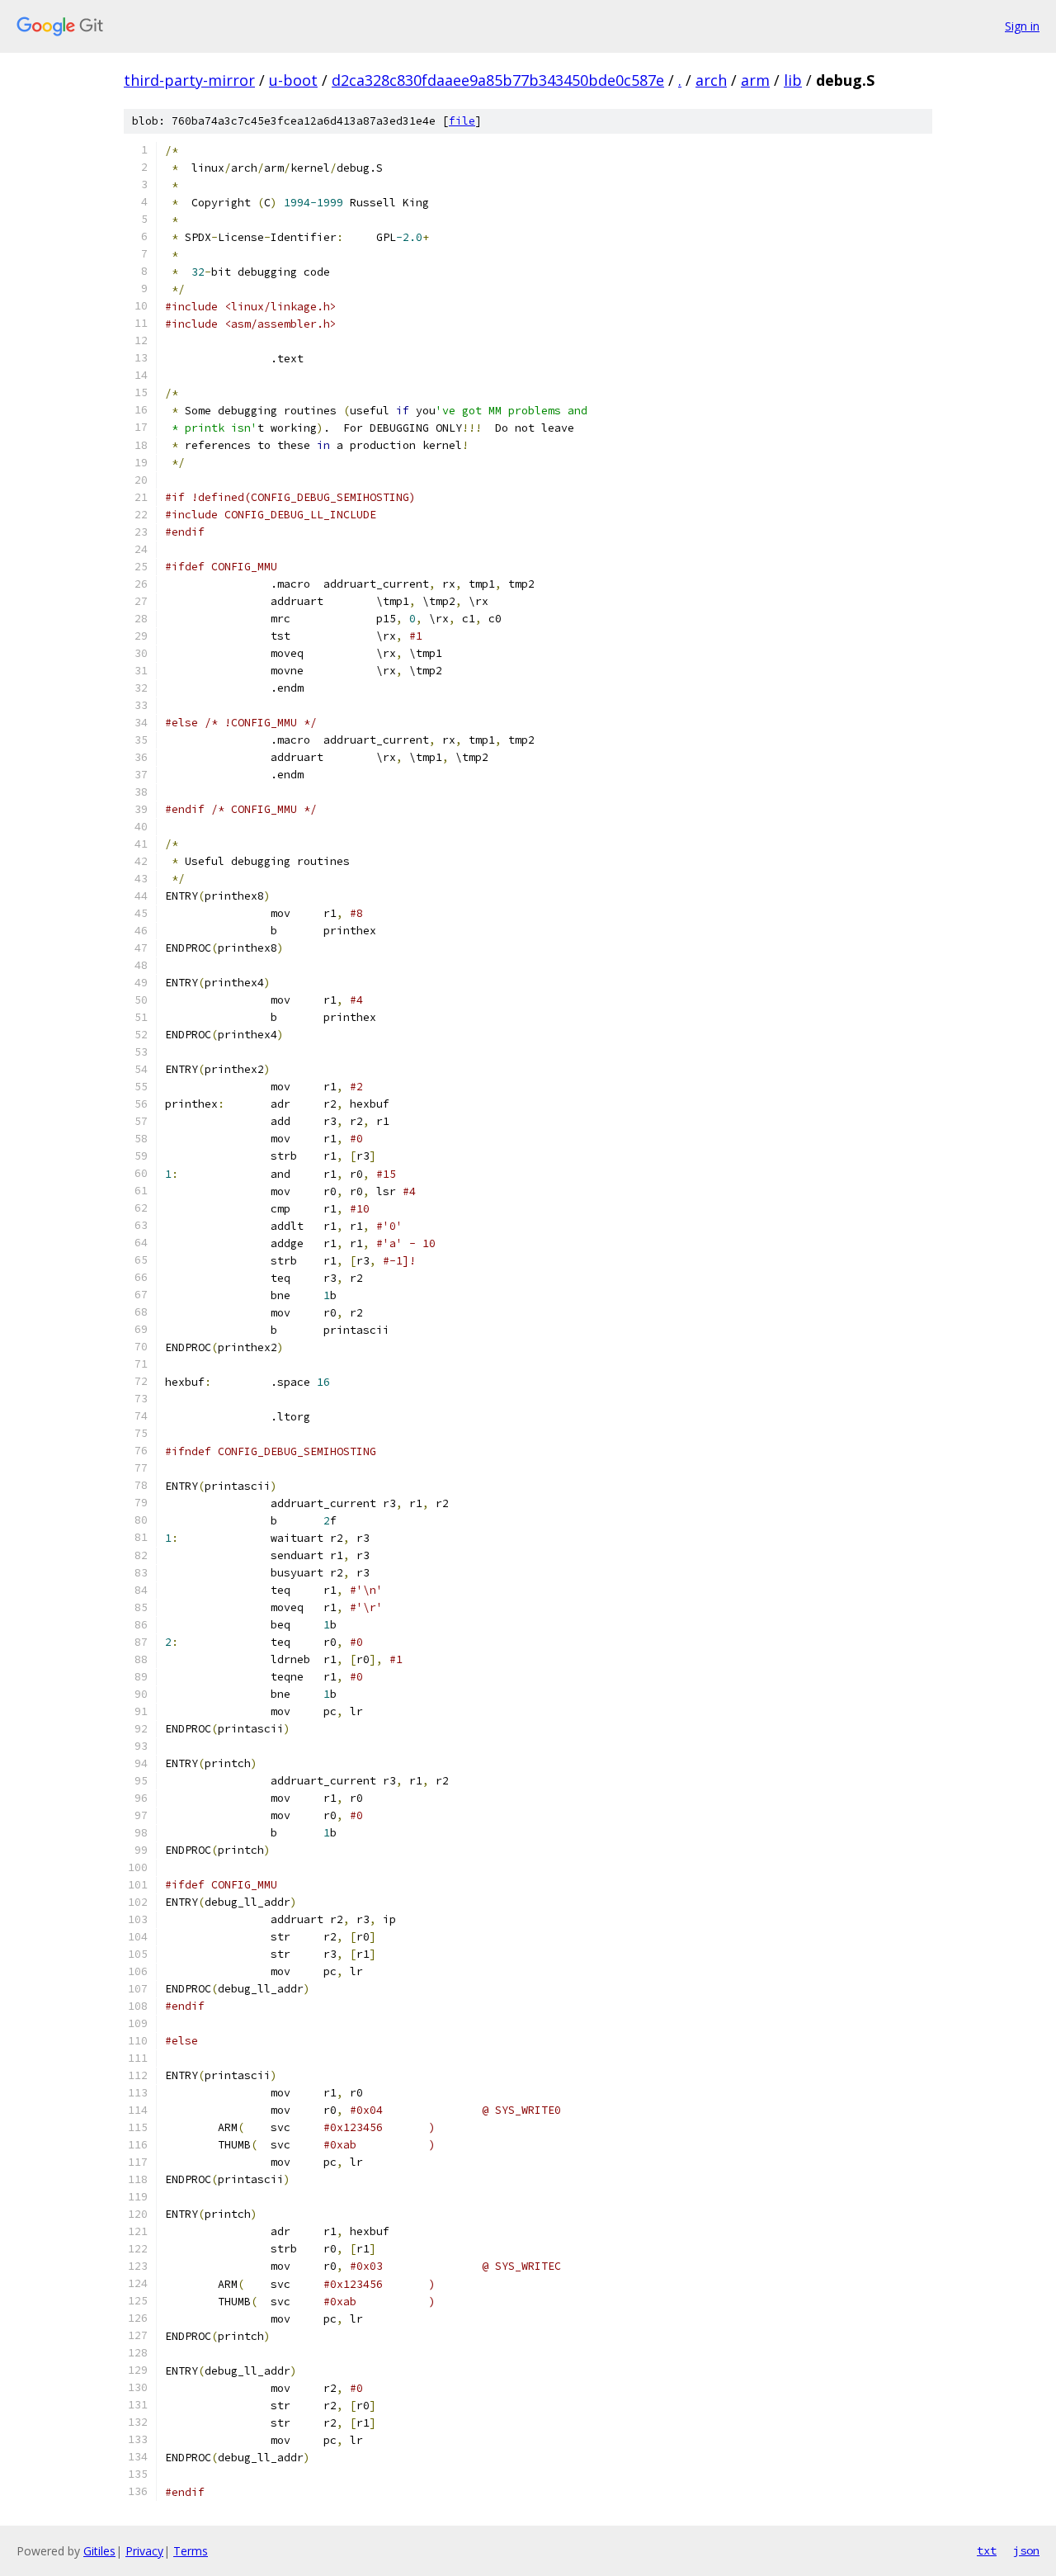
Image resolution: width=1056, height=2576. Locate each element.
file (462, 121)
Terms (191, 2551)
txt (987, 2550)
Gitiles (99, 2551)
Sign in (1022, 26)
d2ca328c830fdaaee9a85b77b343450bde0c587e (498, 80)
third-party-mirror (189, 80)
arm (755, 80)
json (1026, 2550)
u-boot (293, 80)
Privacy (144, 2551)
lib (793, 80)
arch (711, 80)
